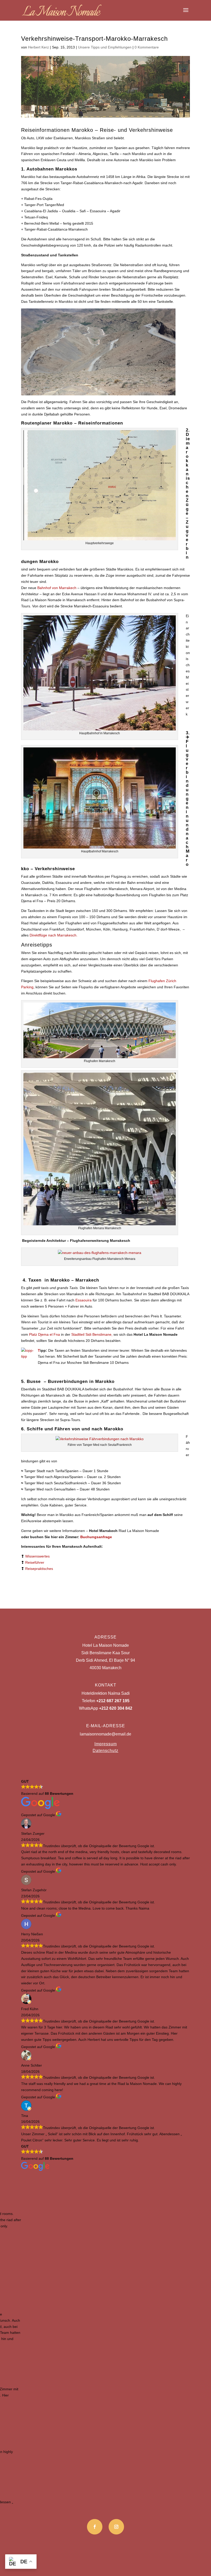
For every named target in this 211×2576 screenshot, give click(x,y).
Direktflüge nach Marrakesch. (54, 935)
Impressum (106, 1744)
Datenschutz (105, 1751)
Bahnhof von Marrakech (57, 588)
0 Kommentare (147, 47)
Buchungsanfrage (96, 1537)
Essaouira (83, 1300)
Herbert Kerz (38, 47)
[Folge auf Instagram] (116, 2527)
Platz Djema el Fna (45, 1334)
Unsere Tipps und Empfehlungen (105, 47)
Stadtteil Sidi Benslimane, (92, 1334)
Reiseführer (35, 1562)
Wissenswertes (37, 1556)
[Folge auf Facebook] (95, 2527)
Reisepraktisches (39, 1569)
